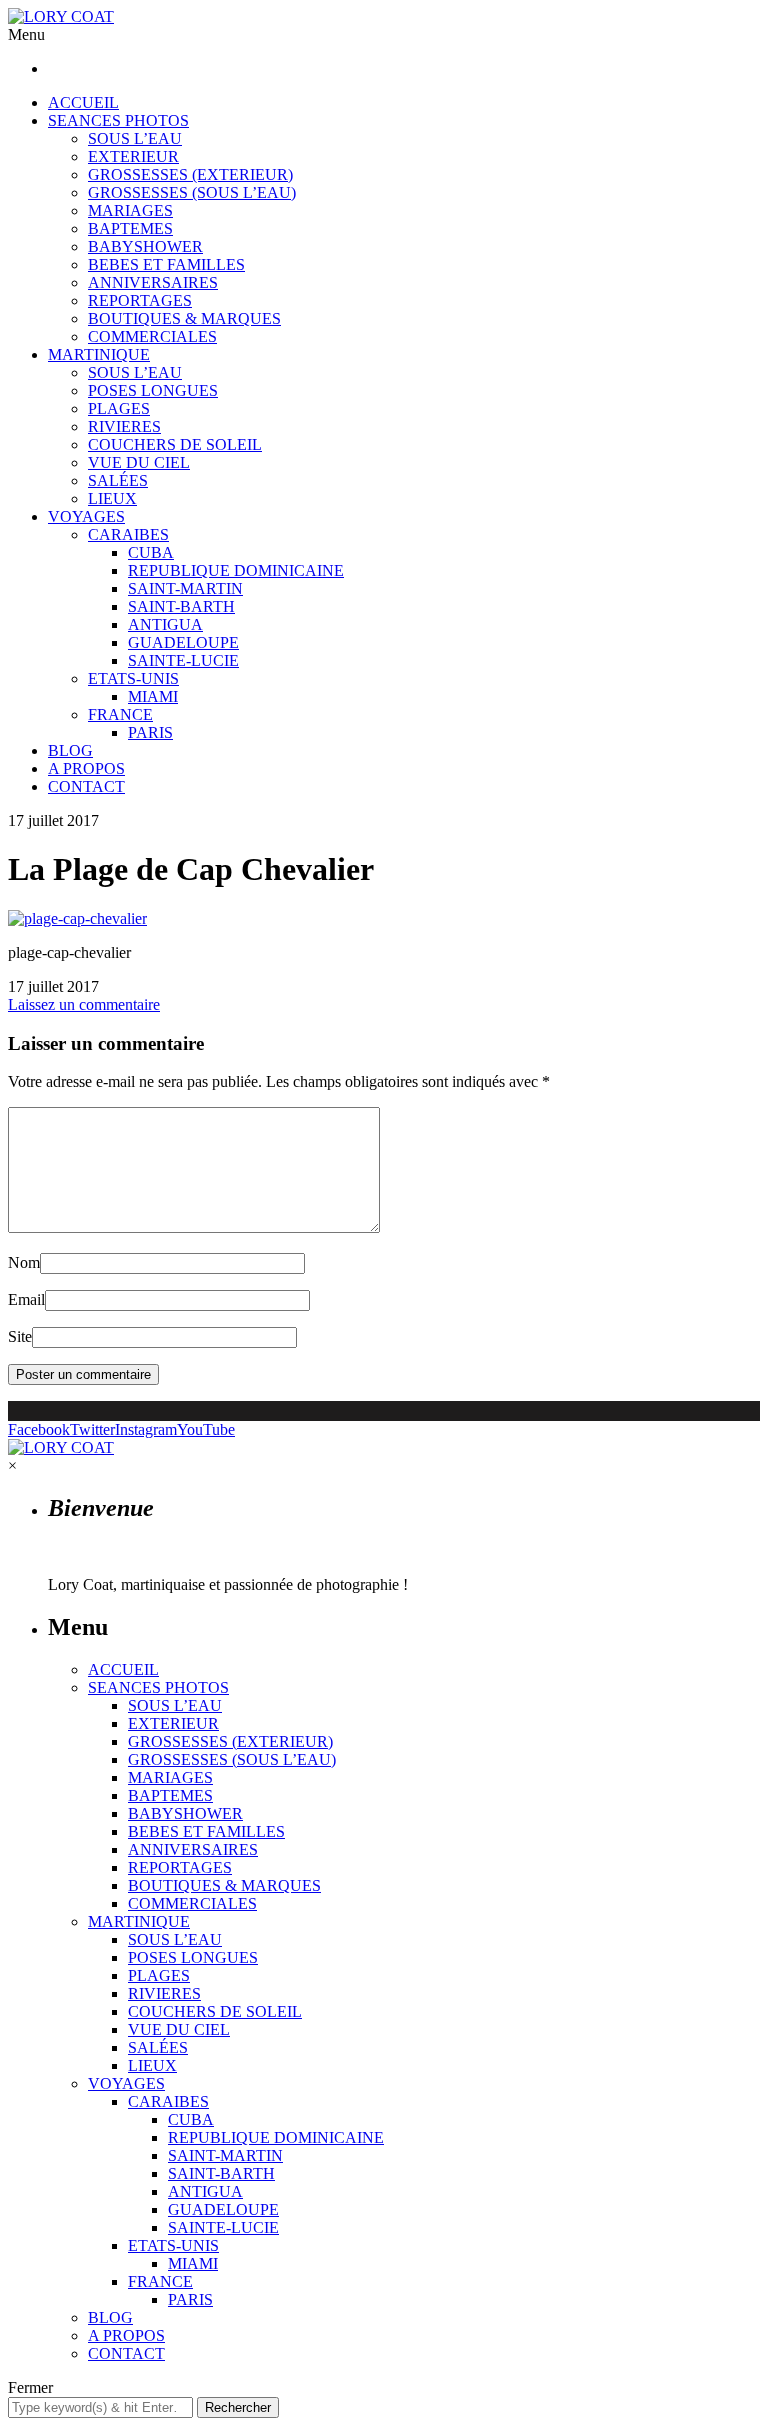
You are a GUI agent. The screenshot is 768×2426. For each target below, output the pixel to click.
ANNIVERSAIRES (153, 282)
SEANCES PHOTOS (118, 120)
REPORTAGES (140, 300)
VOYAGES (86, 516)
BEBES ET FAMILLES (166, 264)
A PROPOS (86, 768)
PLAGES (119, 408)
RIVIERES (124, 426)
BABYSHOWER (145, 246)
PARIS (150, 732)
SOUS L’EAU (135, 138)
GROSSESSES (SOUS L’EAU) (192, 192)
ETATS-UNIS (133, 678)
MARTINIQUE (99, 354)
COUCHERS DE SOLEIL (175, 444)
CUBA (151, 552)
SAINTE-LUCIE (183, 660)
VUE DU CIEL (139, 462)
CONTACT (86, 786)
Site (20, 1336)
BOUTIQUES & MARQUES (184, 318)
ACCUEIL (83, 102)
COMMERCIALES (152, 336)
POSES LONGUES (153, 390)
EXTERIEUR (133, 156)
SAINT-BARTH (181, 606)
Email (26, 1299)
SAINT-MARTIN (185, 588)
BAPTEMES (130, 228)
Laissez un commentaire (84, 1004)
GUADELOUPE (183, 642)
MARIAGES (130, 210)
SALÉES (118, 480)
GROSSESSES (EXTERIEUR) (190, 174)
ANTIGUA (165, 624)
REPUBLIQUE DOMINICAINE (236, 570)
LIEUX (112, 498)
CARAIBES (128, 534)
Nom (24, 1262)
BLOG (70, 750)
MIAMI (153, 696)
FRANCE (120, 714)
